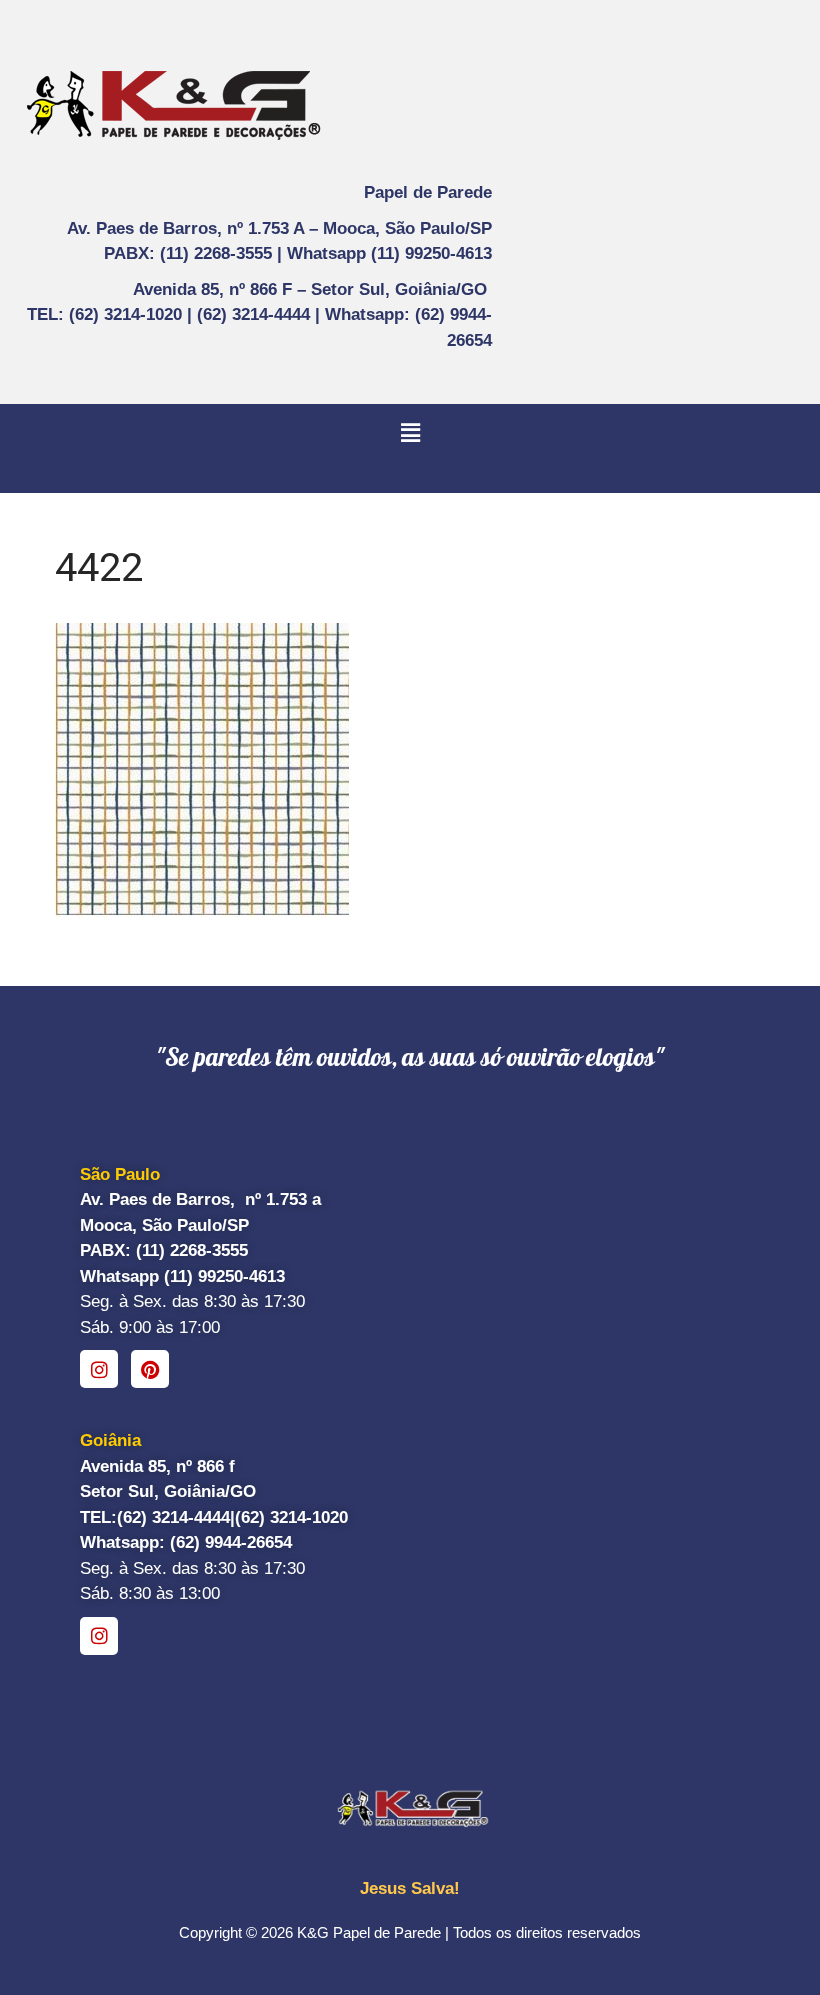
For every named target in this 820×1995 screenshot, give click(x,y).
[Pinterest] (150, 1369)
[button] (410, 433)
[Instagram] (99, 1369)
